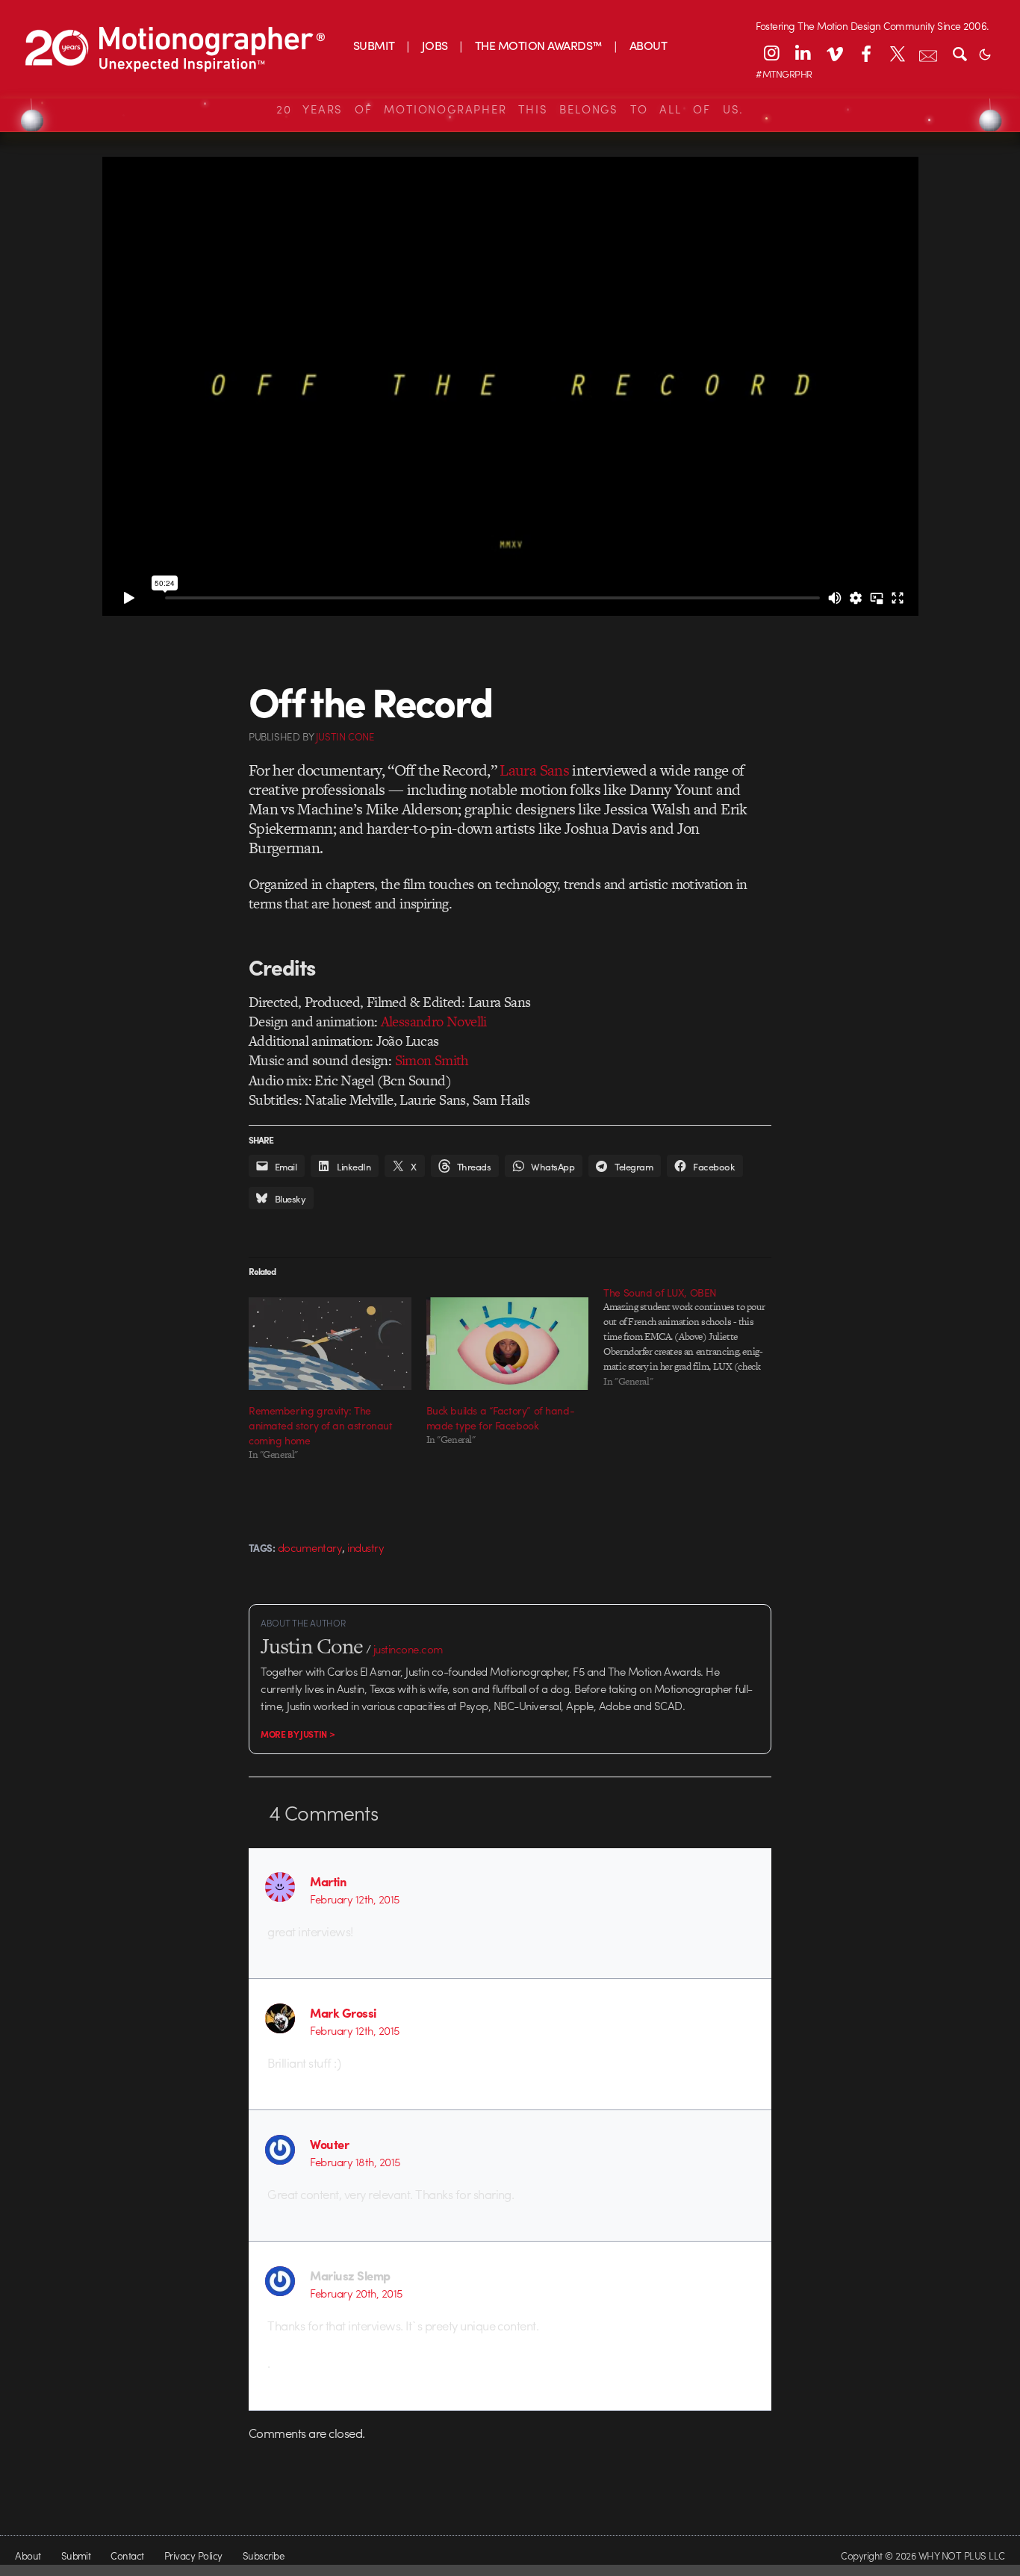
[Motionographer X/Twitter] (897, 53)
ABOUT (648, 45)
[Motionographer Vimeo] (834, 53)
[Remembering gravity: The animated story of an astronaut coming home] (330, 1344)
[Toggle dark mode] (985, 53)
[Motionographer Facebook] (865, 53)
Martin (328, 1881)
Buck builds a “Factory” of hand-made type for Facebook (501, 1418)
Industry (366, 1547)
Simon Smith (432, 1060)
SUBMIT (374, 45)
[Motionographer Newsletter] (928, 53)
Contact (127, 2555)
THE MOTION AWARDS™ (539, 45)
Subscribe (263, 2555)
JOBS (435, 45)
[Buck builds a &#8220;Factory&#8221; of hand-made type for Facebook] (508, 1344)
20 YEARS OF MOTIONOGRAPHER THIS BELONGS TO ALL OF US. (510, 109)
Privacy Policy (193, 2555)
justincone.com (408, 1649)
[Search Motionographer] (960, 53)
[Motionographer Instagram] (771, 53)
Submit (76, 2555)
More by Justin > (298, 1734)
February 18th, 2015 (355, 2162)
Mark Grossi (343, 2012)
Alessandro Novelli (434, 1022)
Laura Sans (534, 770)
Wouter (329, 2144)
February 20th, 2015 (356, 2293)
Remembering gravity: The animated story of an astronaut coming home (320, 1425)
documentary (310, 1547)
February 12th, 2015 (354, 1899)
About (28, 2555)
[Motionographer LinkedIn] (803, 53)
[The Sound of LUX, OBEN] (692, 1337)
